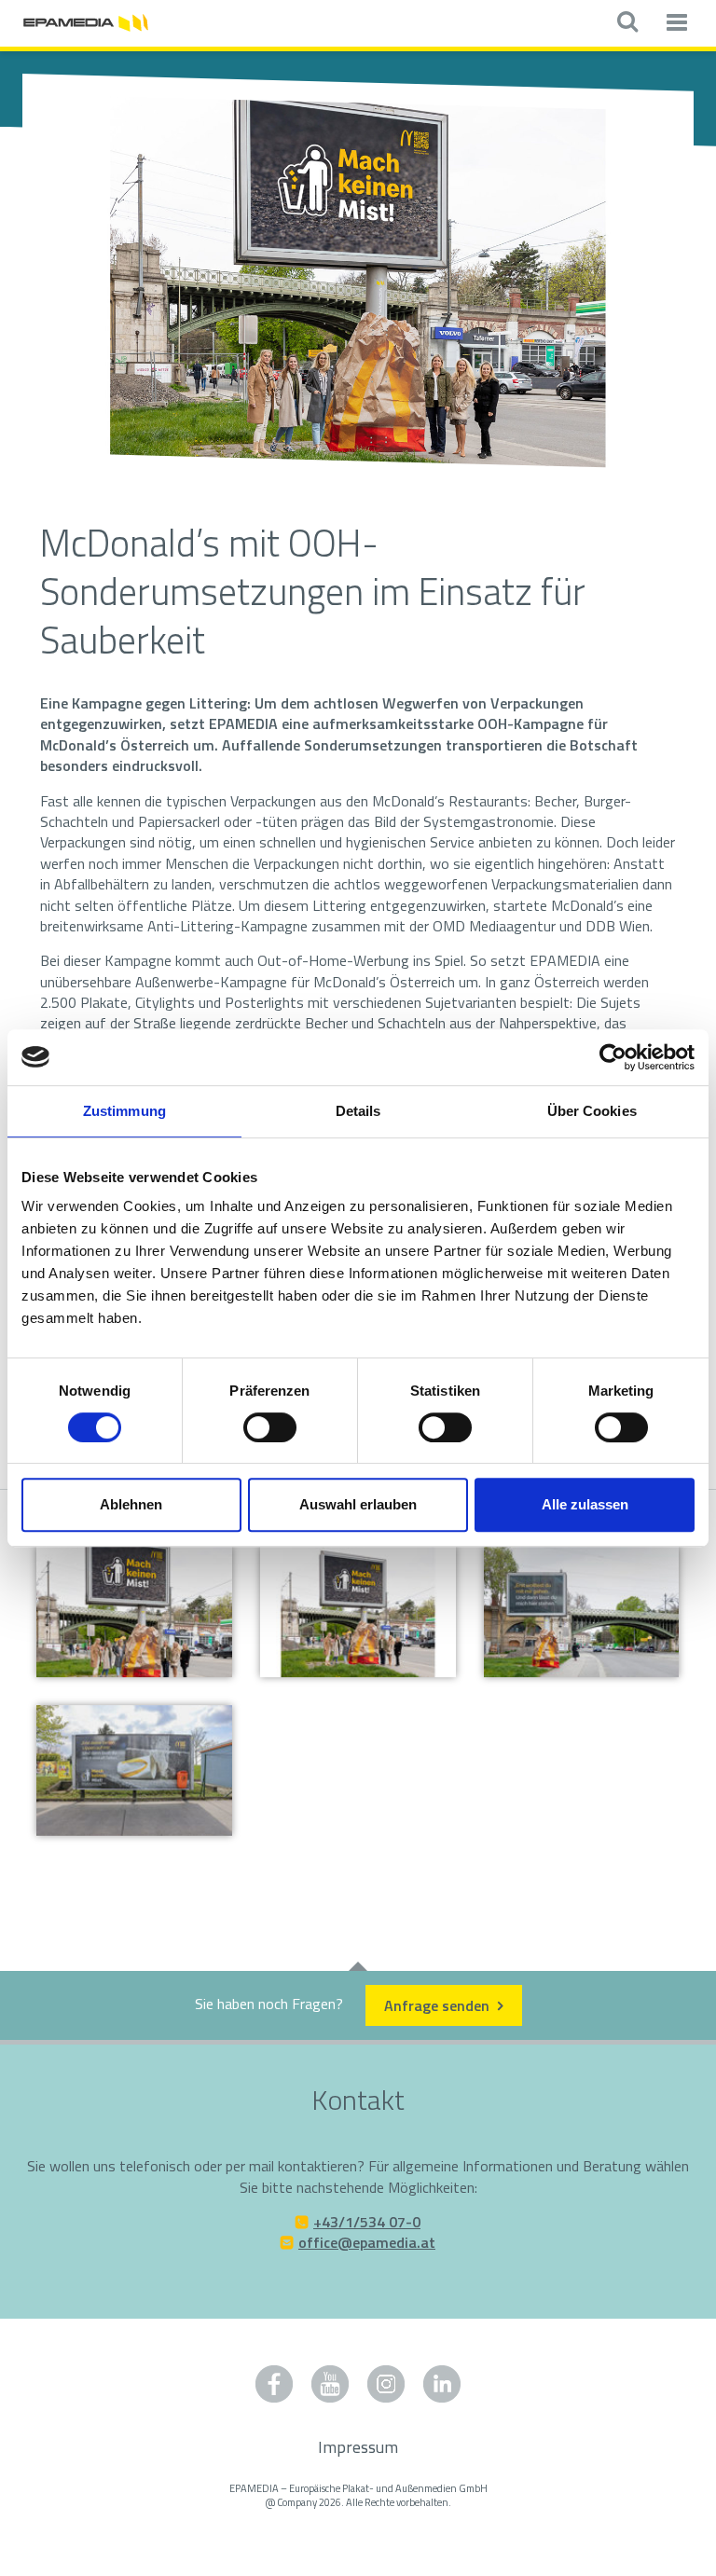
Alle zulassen (585, 1504)
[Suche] (627, 23)
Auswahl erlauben (358, 1504)
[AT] (86, 21)
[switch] (270, 1427)
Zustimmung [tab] (124, 1111)
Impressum (358, 2447)
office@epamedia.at (367, 2242)
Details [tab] (358, 1111)
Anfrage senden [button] (439, 2005)
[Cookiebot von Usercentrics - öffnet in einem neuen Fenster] (613, 1057)
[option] (358, 283)
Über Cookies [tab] (592, 1111)
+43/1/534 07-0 (367, 2222)
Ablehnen (131, 1504)
